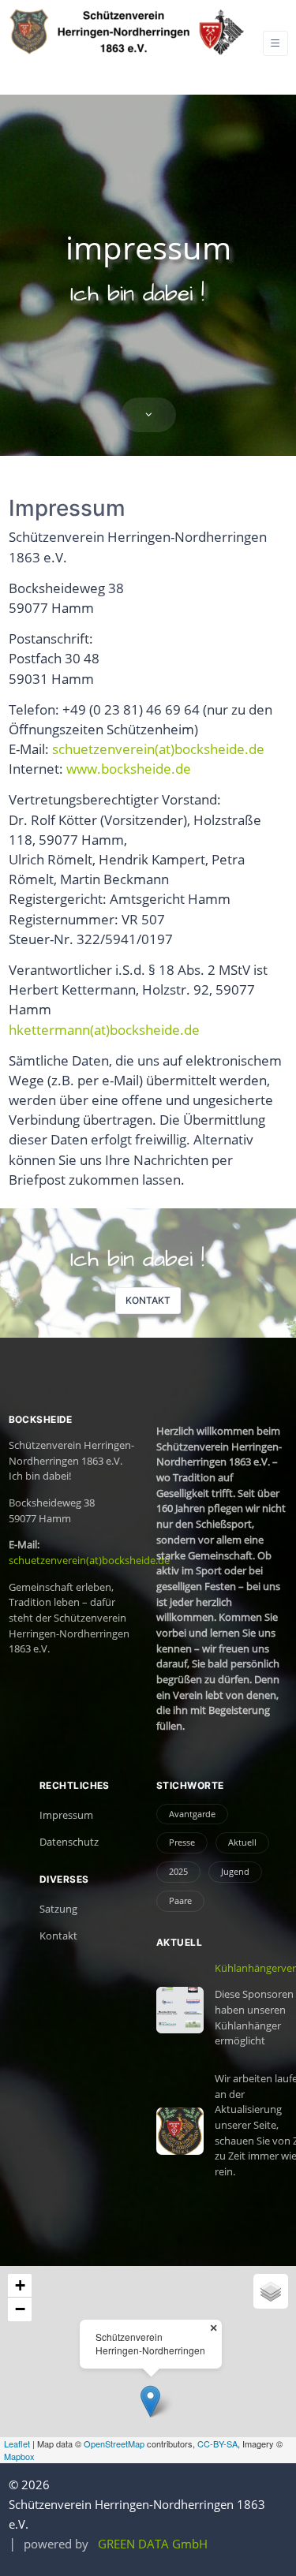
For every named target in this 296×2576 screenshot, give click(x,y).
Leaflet (17, 2443)
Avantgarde (192, 1814)
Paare (180, 1900)
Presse (182, 1842)
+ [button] (20, 2285)
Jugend (235, 1871)
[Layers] (271, 2291)
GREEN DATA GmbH (153, 2544)
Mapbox (19, 2456)
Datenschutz (69, 1842)
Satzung (58, 1909)
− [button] (20, 2309)
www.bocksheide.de (129, 769)
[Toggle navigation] (275, 43)
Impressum (66, 1815)
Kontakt (148, 1300)
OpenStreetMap (114, 2443)
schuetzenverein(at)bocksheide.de (158, 749)
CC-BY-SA (217, 2443)
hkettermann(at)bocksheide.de (104, 1030)
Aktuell (242, 1842)
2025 (178, 1871)
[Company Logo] (127, 32)
